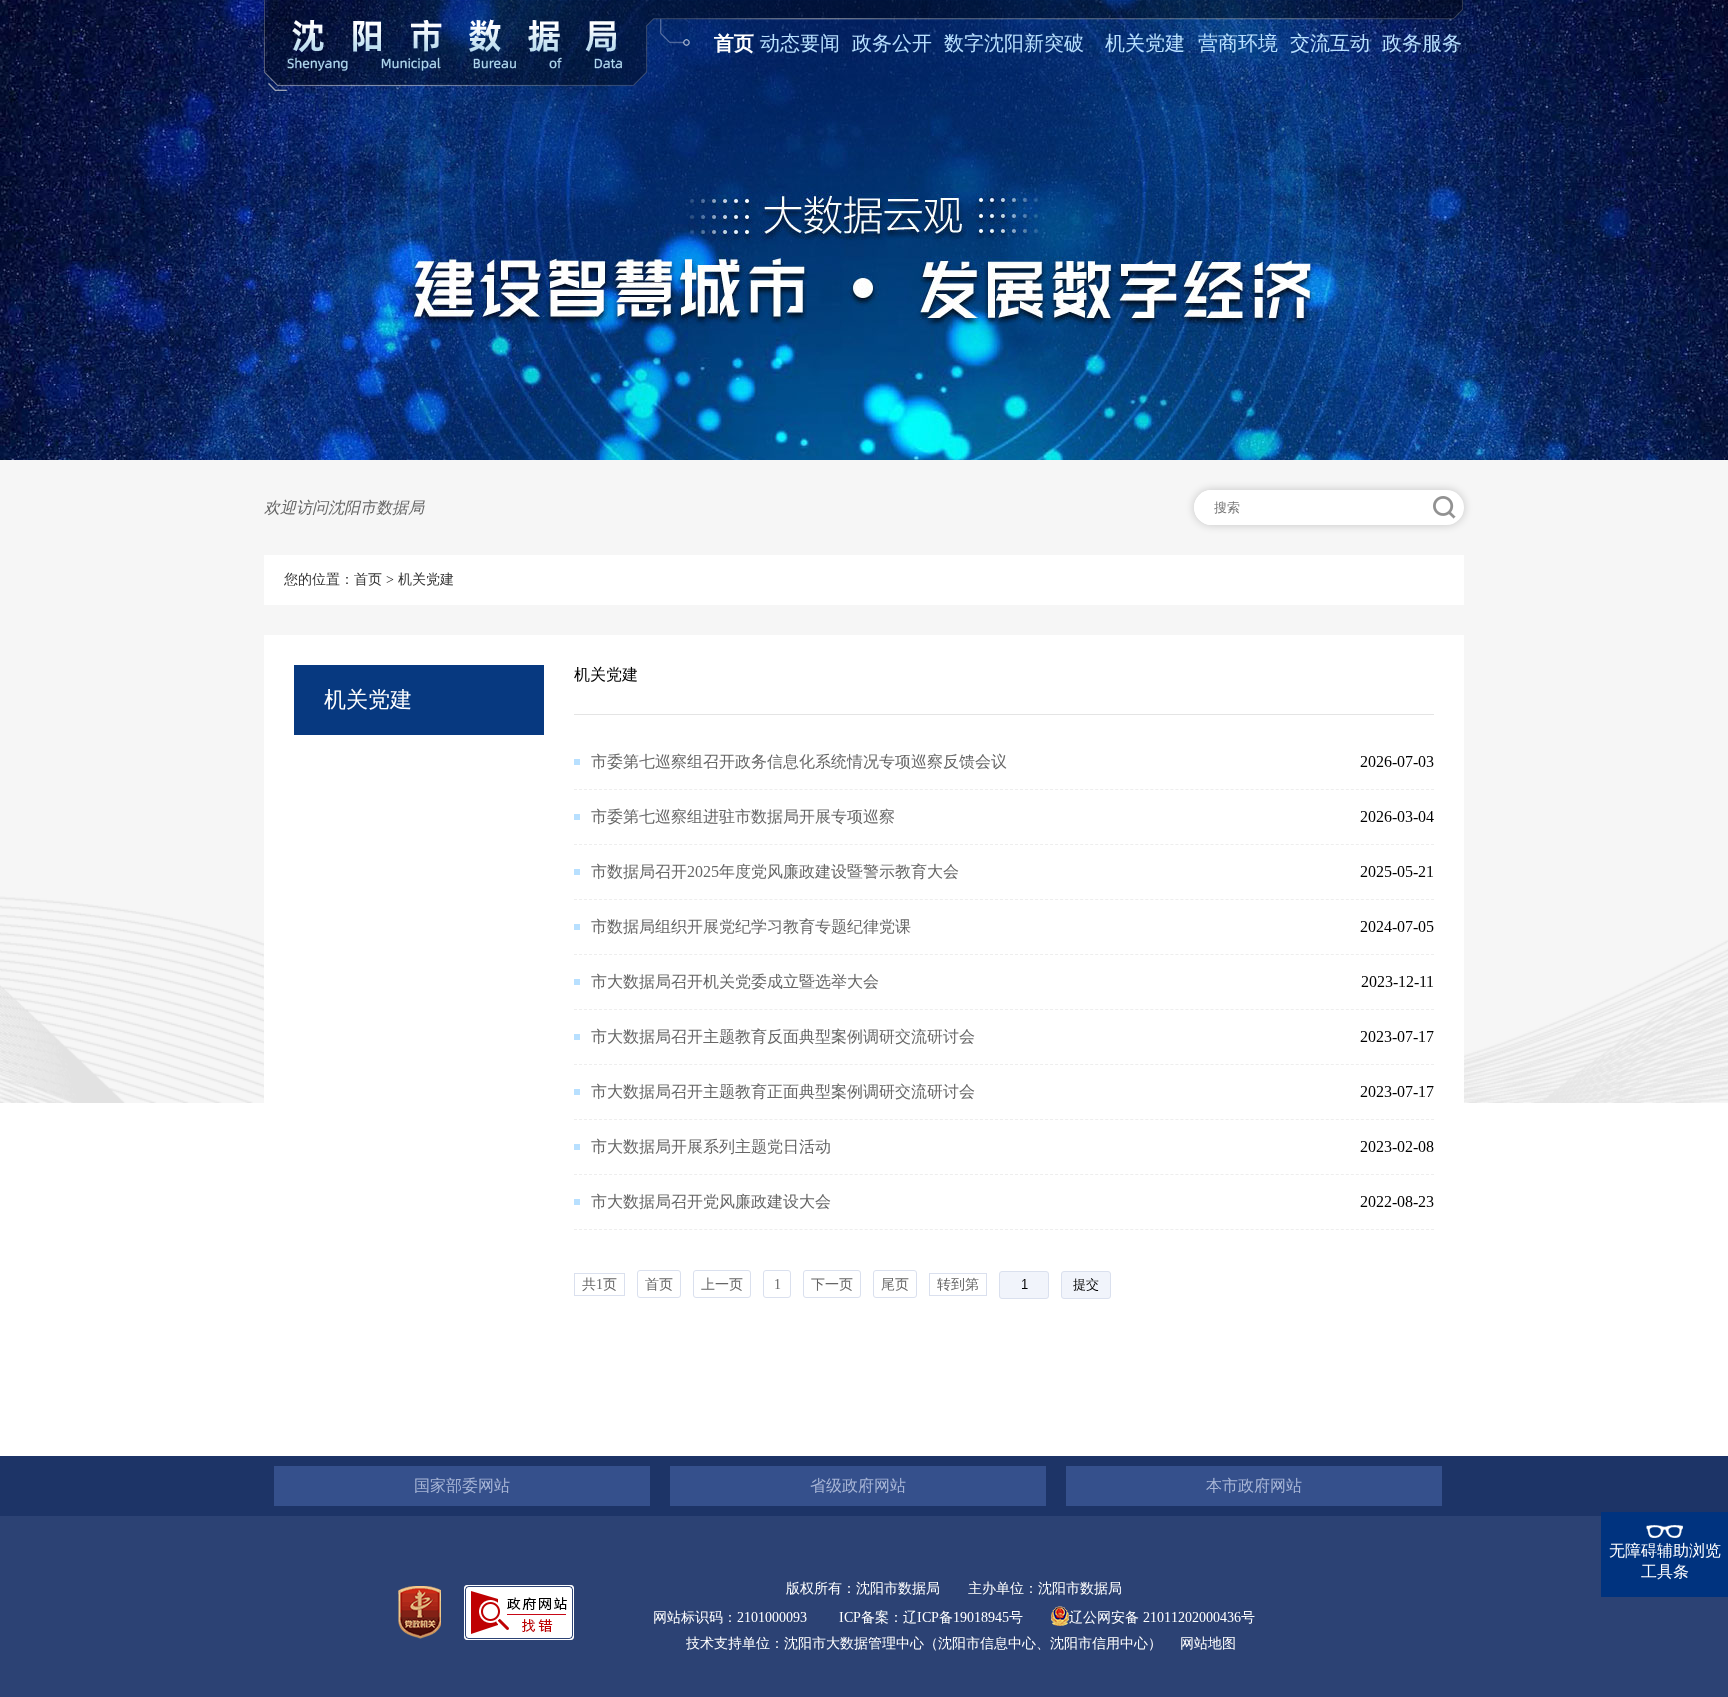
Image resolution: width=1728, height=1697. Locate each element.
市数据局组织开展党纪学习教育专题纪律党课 (751, 926)
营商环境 (1238, 43)
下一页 (832, 1284)
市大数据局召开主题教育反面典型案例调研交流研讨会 (783, 1036)
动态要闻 (800, 43)
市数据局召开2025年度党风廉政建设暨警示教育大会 (775, 871)
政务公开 (892, 43)
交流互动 (1330, 43)
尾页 (895, 1284)
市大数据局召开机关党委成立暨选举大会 (735, 981)
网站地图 (1208, 1643)
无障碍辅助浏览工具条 (1665, 1561)
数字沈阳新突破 (1014, 43)
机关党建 (1145, 43)
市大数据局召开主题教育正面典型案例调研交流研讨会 (783, 1091)
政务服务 (1422, 43)
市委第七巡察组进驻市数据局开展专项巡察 (743, 816)
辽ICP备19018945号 (963, 1617)
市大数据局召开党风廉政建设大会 (711, 1201)
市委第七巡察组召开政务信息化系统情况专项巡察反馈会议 (799, 761)
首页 (734, 43)
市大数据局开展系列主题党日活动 (711, 1146)
